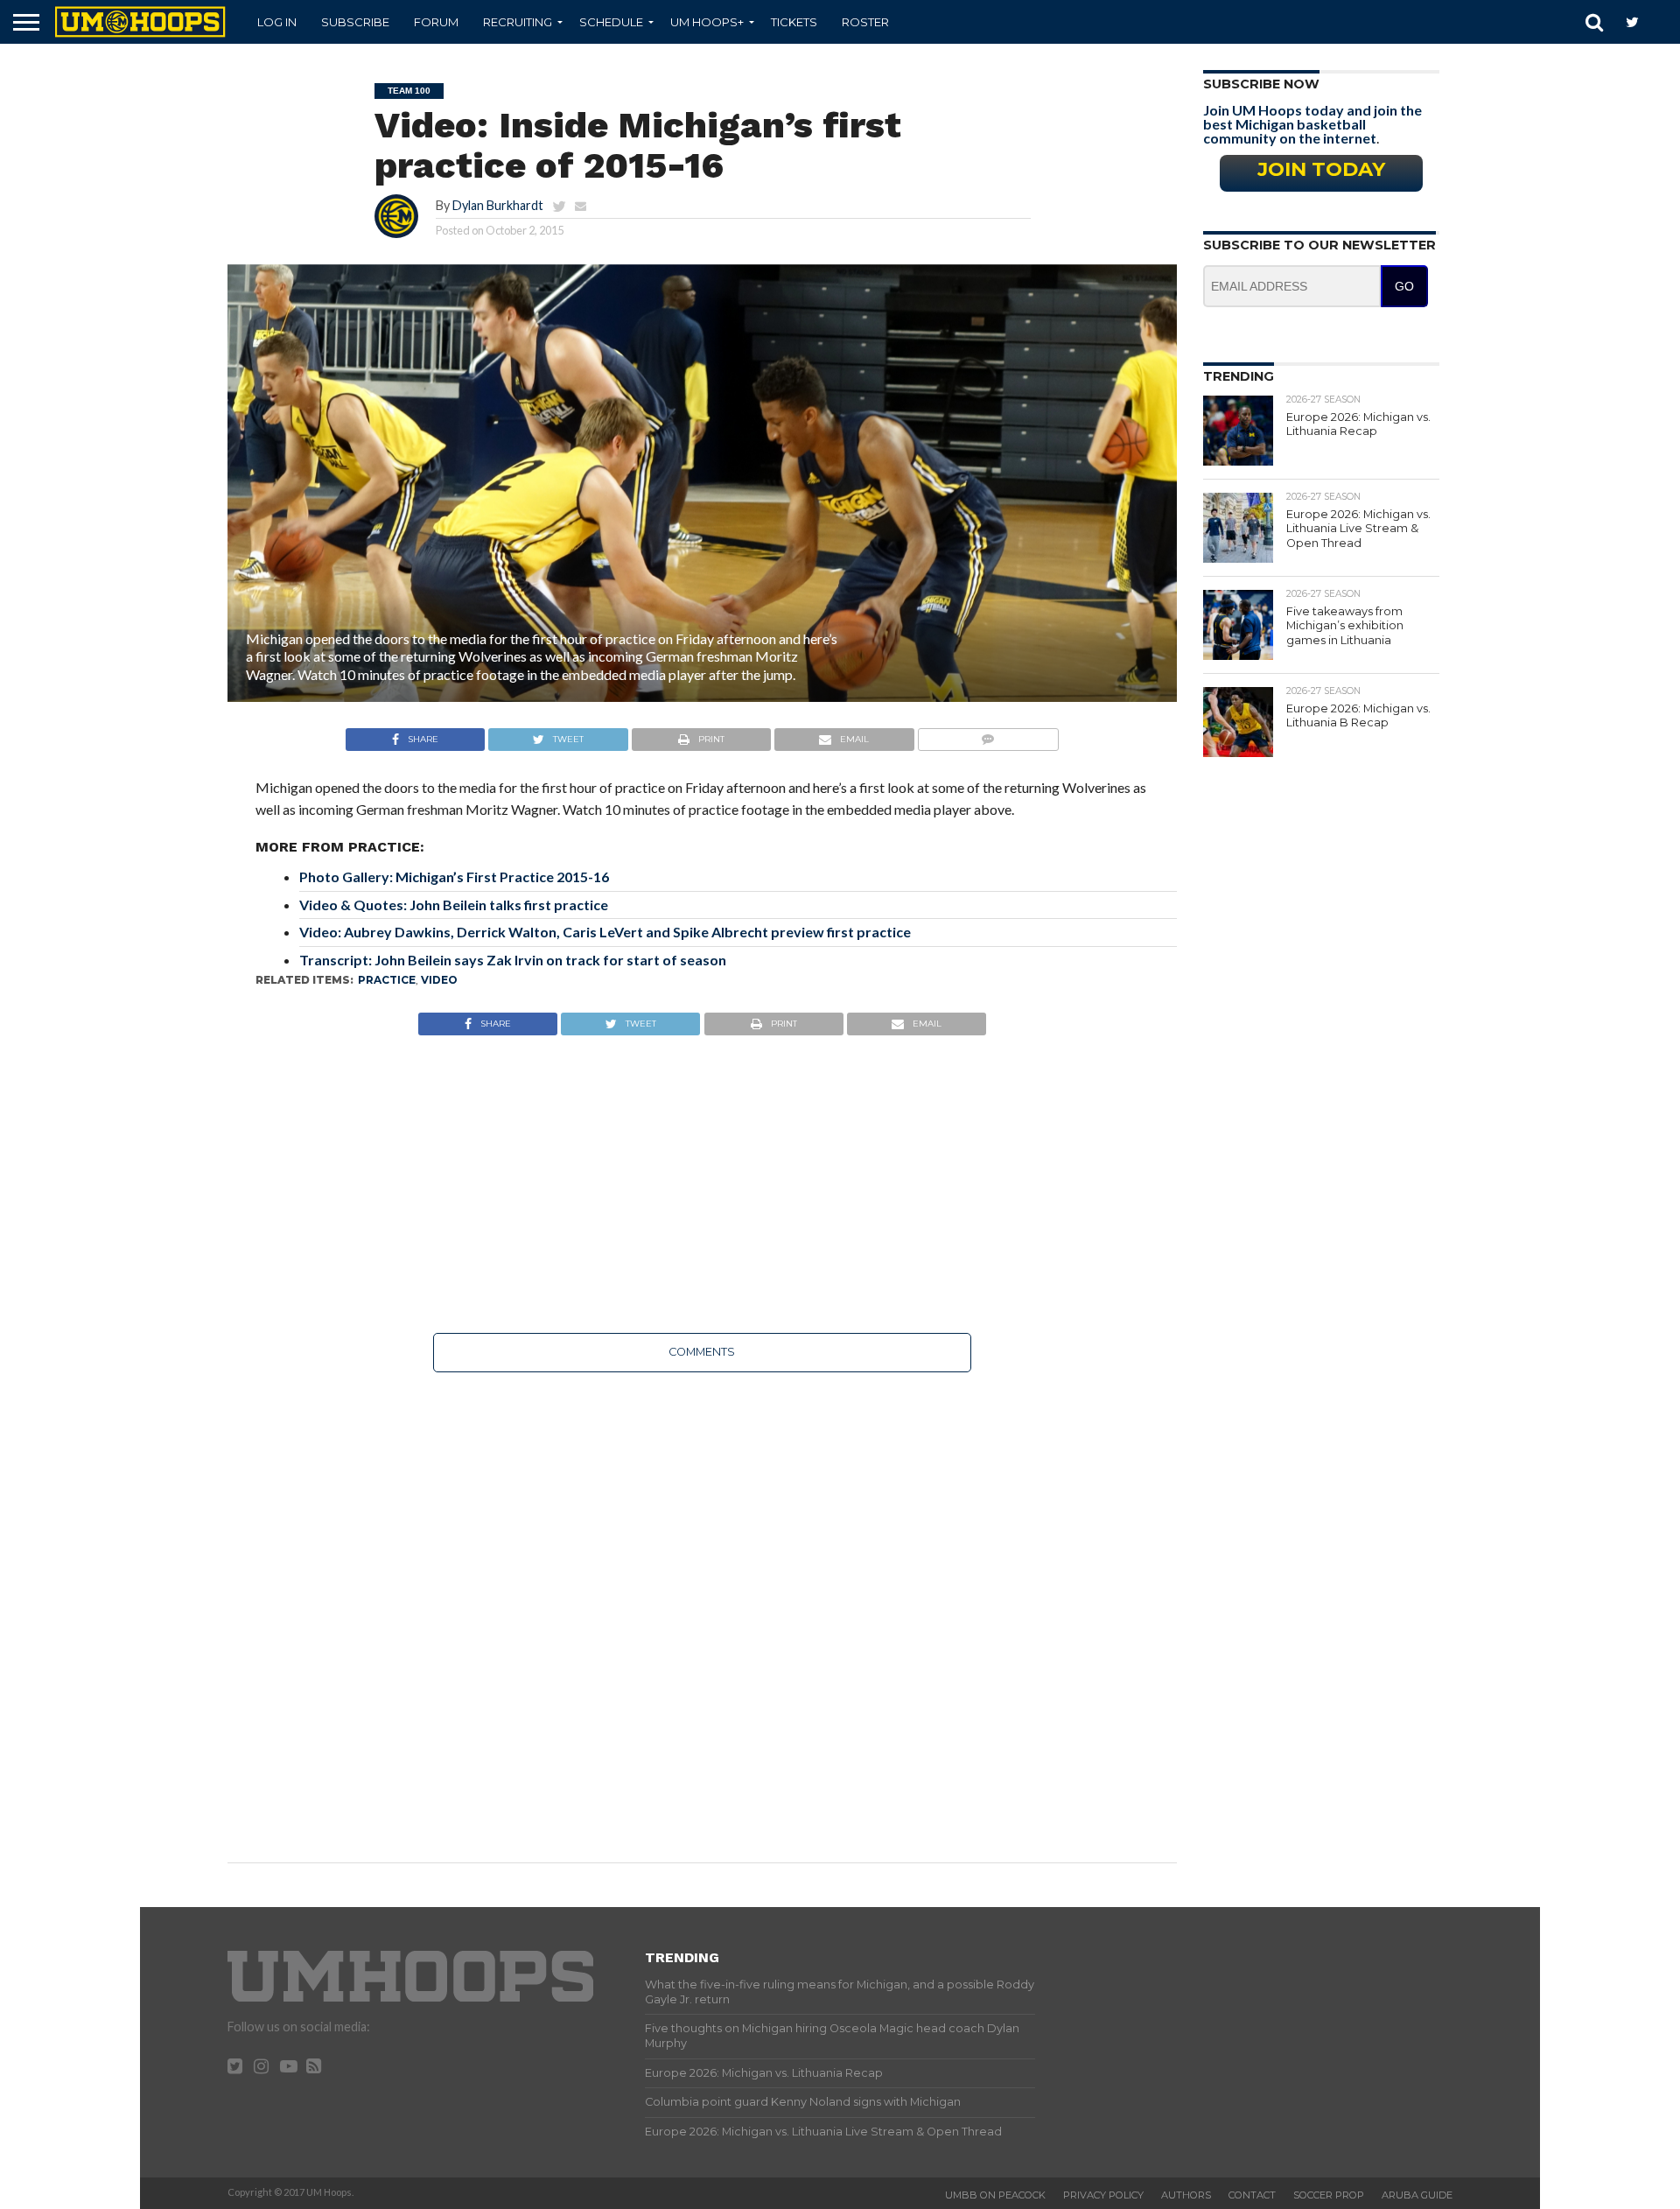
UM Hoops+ (707, 22)
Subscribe (355, 22)
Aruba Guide (1417, 2195)
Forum (436, 22)
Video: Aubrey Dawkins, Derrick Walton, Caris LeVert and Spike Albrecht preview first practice (605, 932)
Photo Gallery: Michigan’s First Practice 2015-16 (454, 877)
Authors (1186, 2195)
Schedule (611, 22)
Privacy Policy (1103, 2195)
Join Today (1321, 169)
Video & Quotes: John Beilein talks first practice (454, 905)
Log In (277, 22)
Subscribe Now (1261, 84)
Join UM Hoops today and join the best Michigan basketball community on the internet (1312, 124)
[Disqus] (702, 1605)
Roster (865, 22)
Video (439, 980)
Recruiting (518, 22)
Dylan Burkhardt (498, 205)
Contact (1252, 2195)
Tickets (794, 22)
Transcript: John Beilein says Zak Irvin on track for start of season (513, 960)
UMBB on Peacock (995, 2195)
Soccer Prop (1329, 2195)
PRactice (387, 980)
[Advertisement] (702, 1184)
